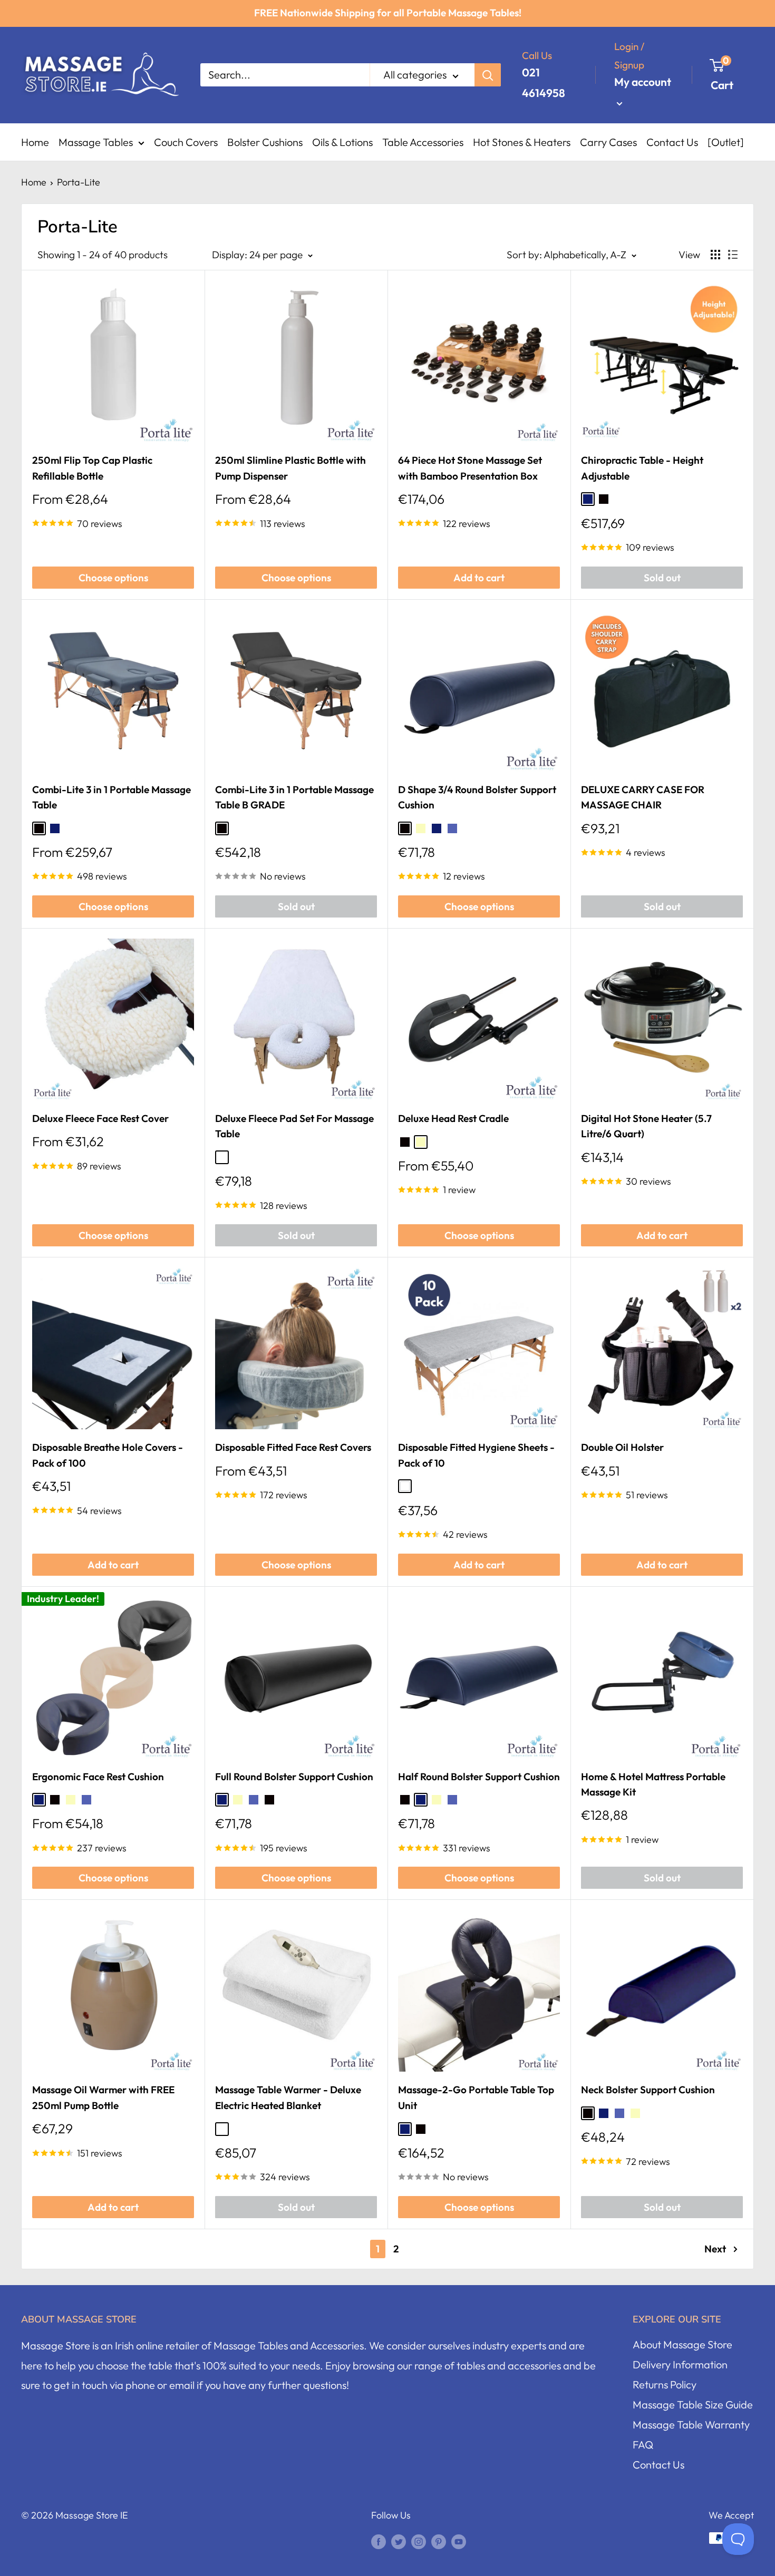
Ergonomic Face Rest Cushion (98, 1777)
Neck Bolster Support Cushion (648, 2090)
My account (643, 82)
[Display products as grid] (715, 255)
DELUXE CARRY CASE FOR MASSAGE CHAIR (643, 797)
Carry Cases (608, 142)
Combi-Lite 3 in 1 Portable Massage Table (112, 797)
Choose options (113, 578)
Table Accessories (423, 142)
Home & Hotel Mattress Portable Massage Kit (653, 1784)
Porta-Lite (79, 182)
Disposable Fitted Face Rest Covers (293, 1447)
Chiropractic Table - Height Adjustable (642, 468)
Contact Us (672, 142)
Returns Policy (665, 2384)
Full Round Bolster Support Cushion (294, 1777)
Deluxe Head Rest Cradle (453, 1118)
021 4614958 (544, 82)
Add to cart (479, 578)
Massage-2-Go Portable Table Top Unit (476, 2097)
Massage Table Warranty (691, 2424)
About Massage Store (682, 2344)
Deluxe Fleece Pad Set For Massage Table (294, 1126)
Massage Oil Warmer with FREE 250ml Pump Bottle (103, 2097)
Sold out (662, 578)
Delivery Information (680, 2364)
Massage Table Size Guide (693, 2404)
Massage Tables (96, 142)
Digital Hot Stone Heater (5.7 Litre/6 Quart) (646, 1126)
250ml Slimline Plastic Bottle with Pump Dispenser (290, 468)
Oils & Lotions (342, 142)
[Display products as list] (733, 255)
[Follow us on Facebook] (379, 2541)
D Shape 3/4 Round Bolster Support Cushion (477, 797)
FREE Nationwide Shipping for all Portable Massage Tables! (388, 13)
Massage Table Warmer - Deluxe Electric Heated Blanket (288, 2097)
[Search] (488, 75)
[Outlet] (726, 142)
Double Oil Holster (622, 1447)
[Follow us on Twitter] (399, 2541)
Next (715, 2249)
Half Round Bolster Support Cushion (479, 1777)
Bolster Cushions (265, 142)
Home (35, 142)
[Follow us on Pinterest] (439, 2541)
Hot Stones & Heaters (522, 142)
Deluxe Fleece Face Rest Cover (100, 1118)
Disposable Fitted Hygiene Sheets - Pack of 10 (476, 1455)
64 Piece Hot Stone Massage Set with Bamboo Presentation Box (470, 468)
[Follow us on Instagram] (419, 2541)
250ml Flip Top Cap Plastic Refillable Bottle (92, 468)
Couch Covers (186, 142)
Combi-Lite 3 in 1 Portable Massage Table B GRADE (294, 797)
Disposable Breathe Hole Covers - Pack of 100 (108, 1455)
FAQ (643, 2445)
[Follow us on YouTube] (459, 2541)
